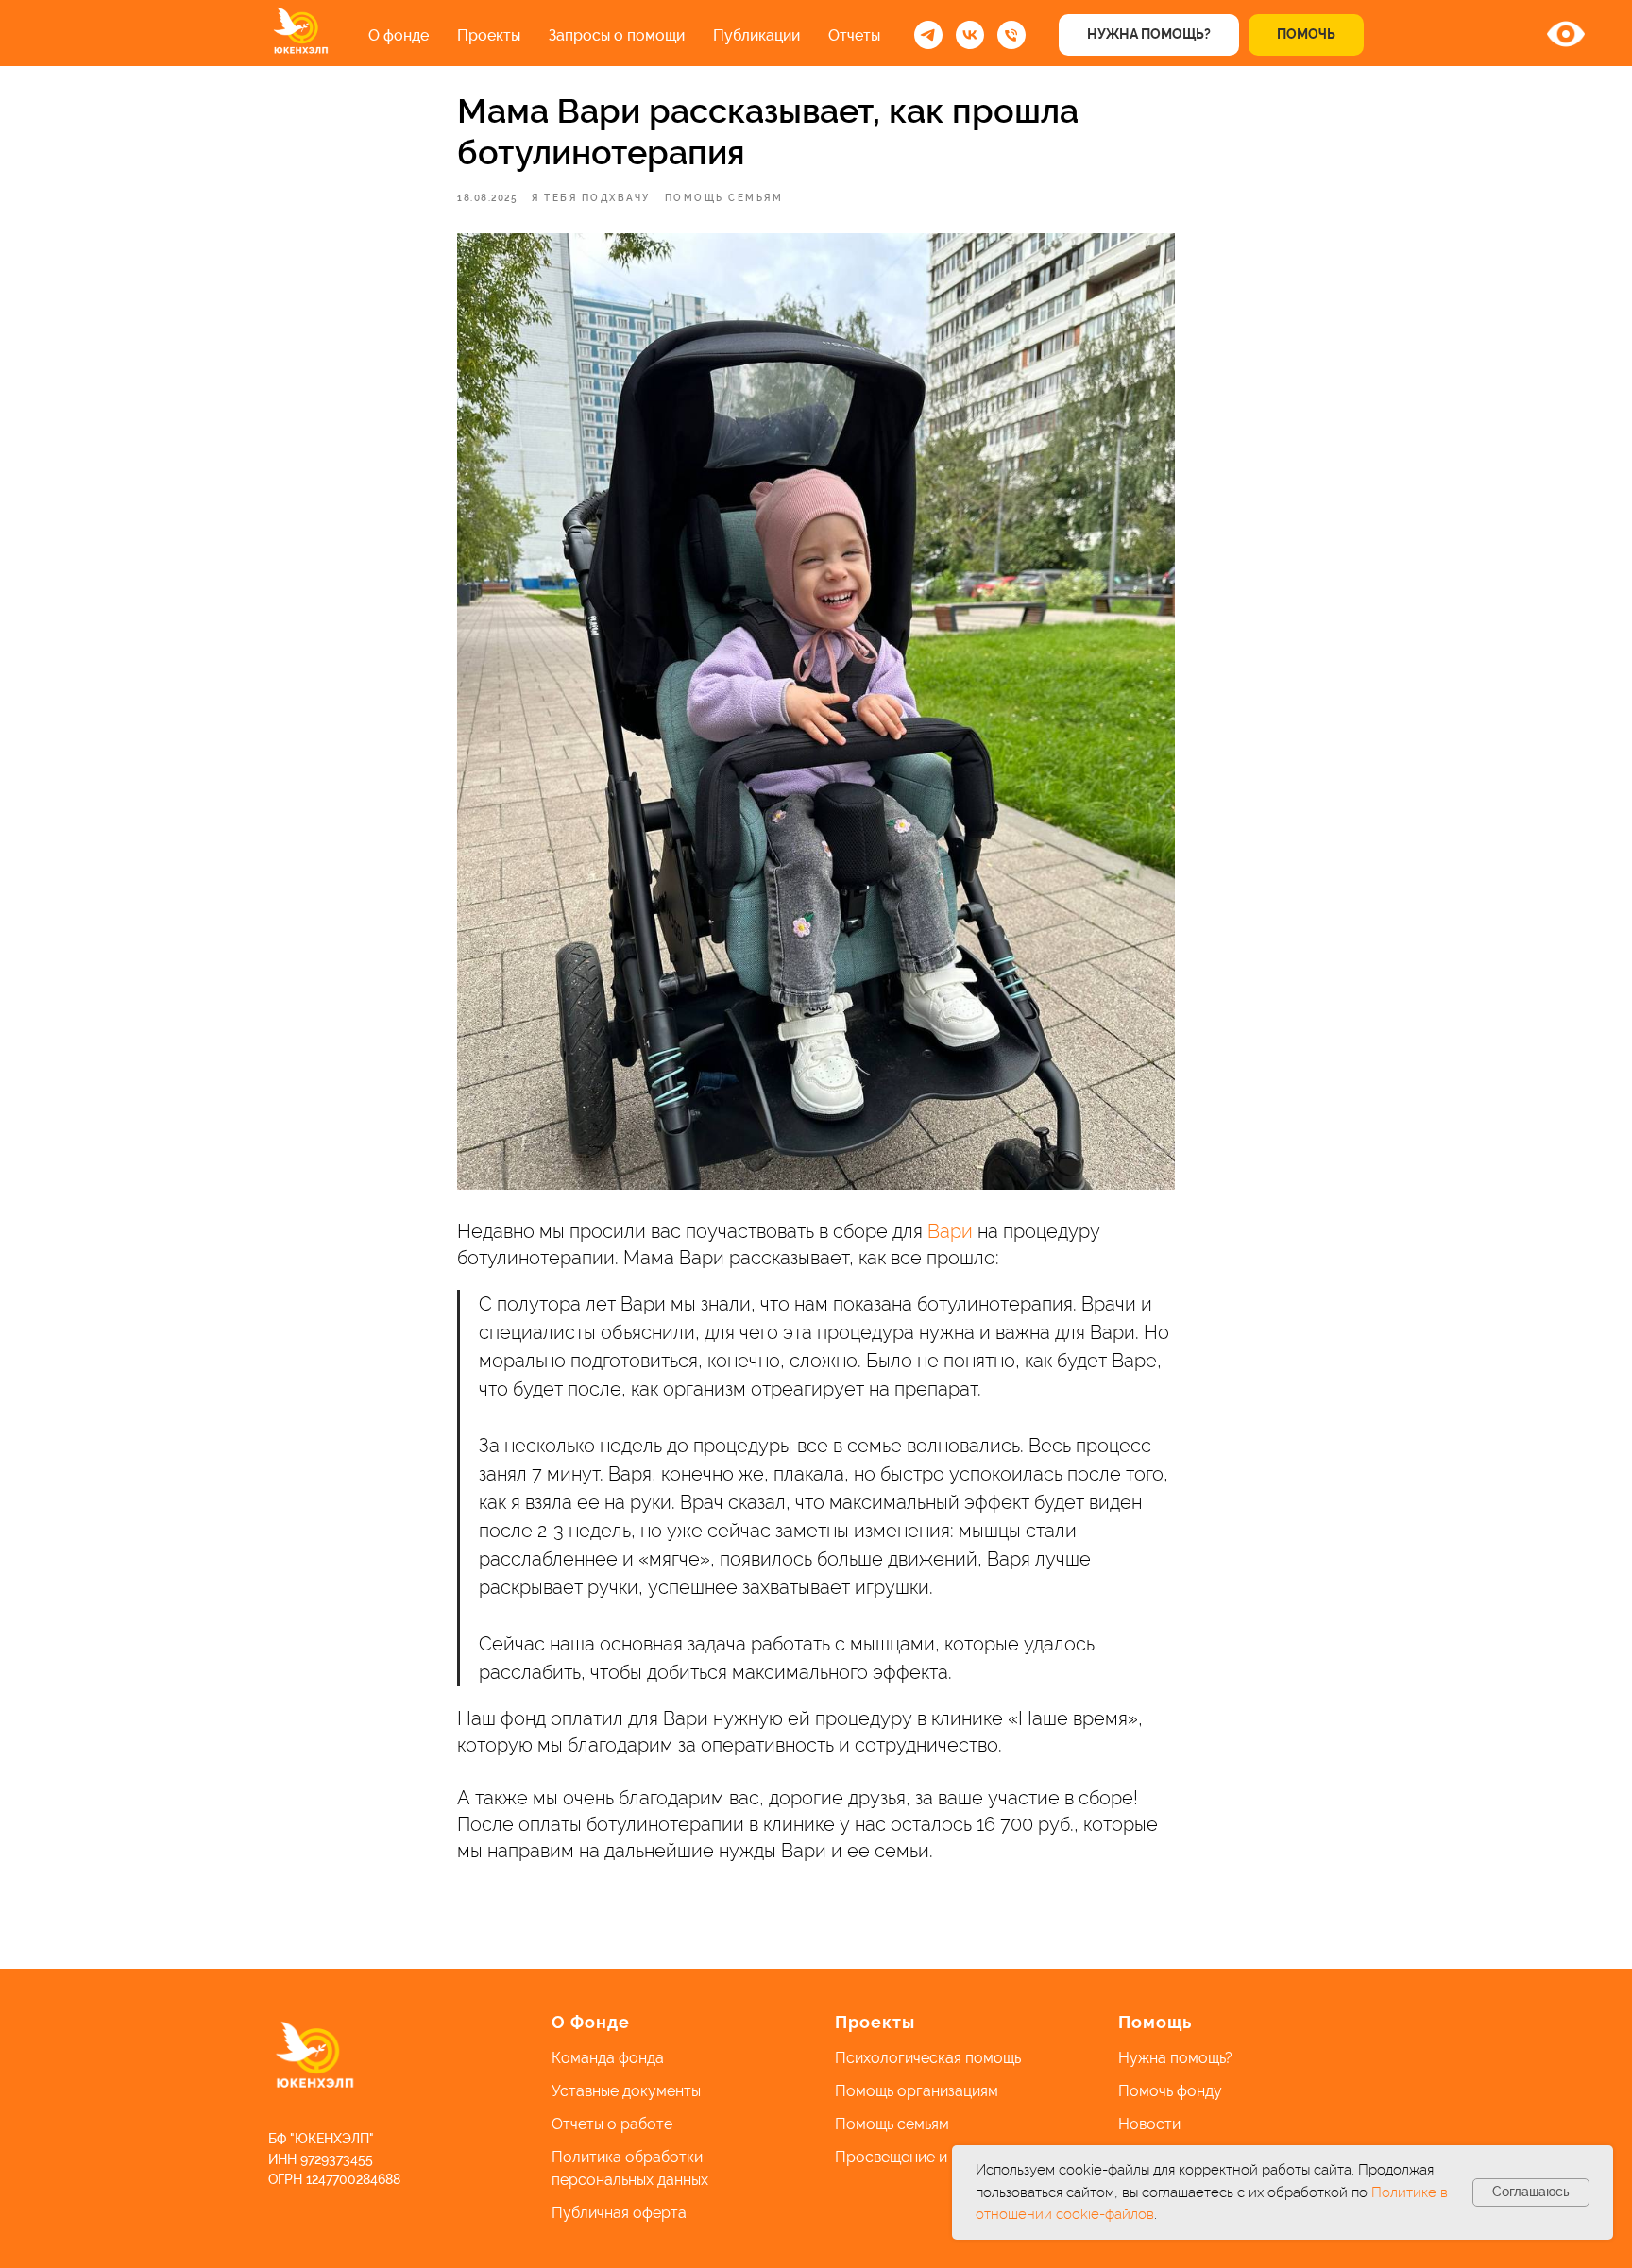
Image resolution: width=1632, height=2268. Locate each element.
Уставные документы (626, 2091)
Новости (1149, 2124)
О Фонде (591, 2022)
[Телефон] (1011, 35)
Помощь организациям (917, 2091)
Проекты (489, 35)
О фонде (399, 35)
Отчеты (854, 35)
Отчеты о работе (612, 2124)
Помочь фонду (1170, 2091)
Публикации (756, 35)
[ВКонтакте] (970, 35)
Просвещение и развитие (926, 2157)
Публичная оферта (619, 2213)
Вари (950, 1231)
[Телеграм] (928, 35)
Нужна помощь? (1175, 2058)
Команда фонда (608, 2058)
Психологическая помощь (928, 2058)
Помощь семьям (892, 2124)
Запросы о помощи (617, 35)
